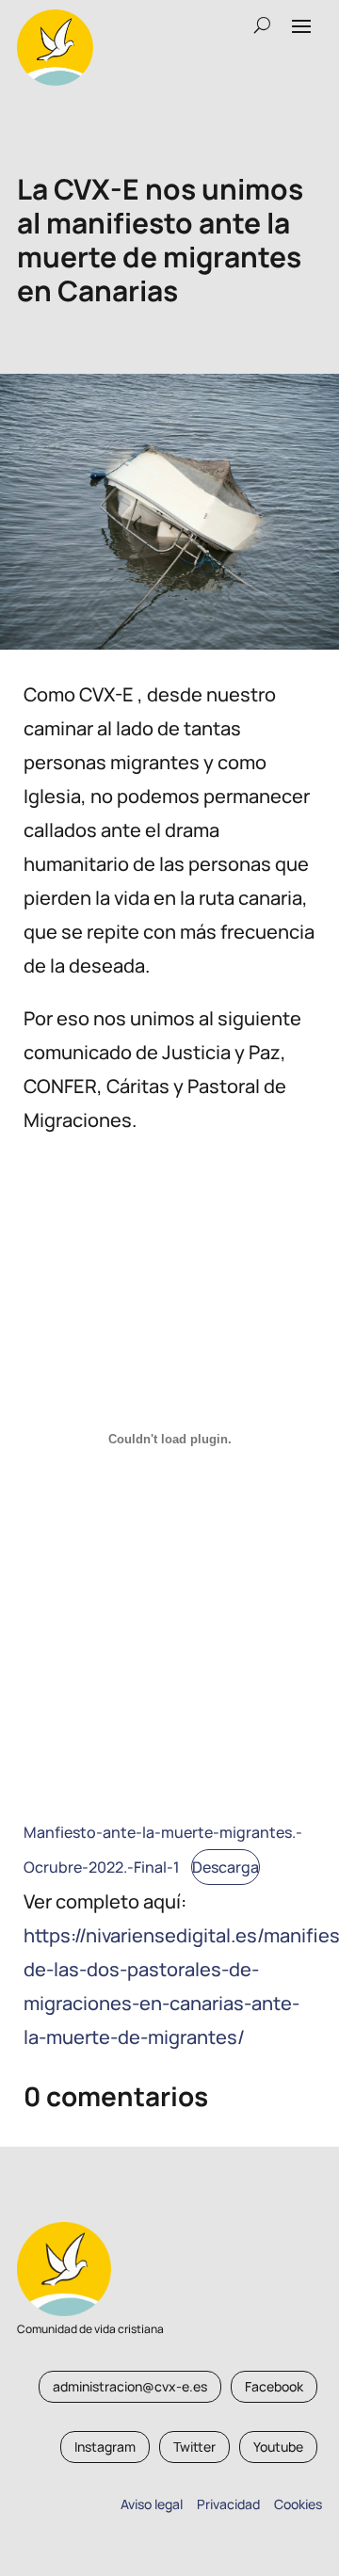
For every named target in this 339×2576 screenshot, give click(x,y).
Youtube (278, 2447)
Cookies (298, 2504)
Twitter (194, 2447)
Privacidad (226, 2504)
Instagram (105, 2447)
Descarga (226, 1867)
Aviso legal (152, 2504)
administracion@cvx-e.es (130, 2386)
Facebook (274, 2386)
